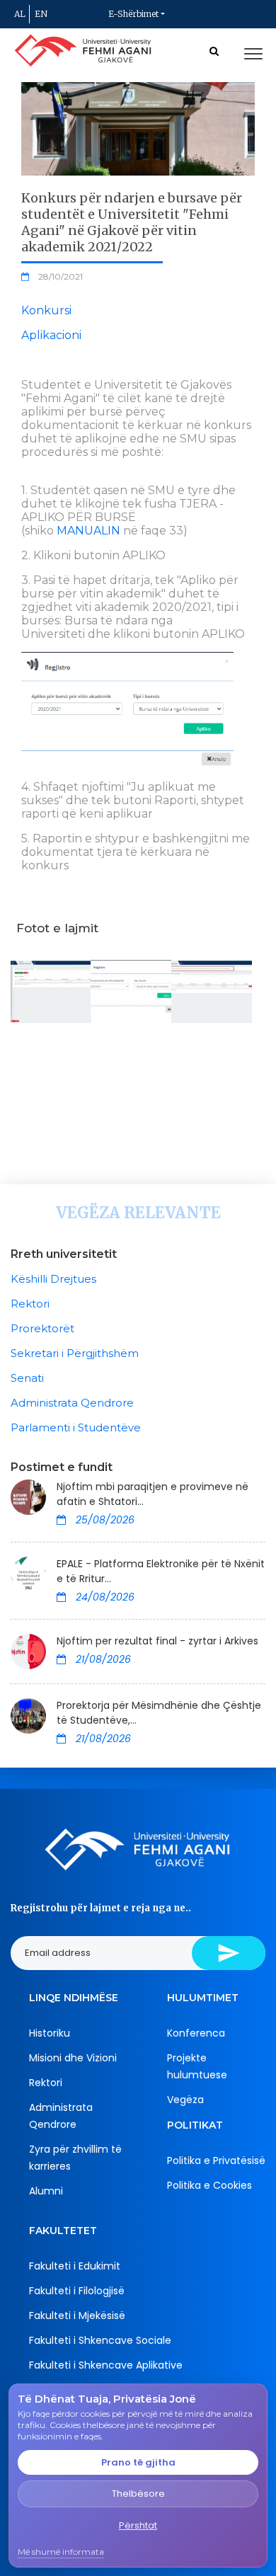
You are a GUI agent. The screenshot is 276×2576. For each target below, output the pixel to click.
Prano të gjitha (138, 2462)
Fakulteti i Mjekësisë (77, 2315)
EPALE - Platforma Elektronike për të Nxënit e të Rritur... (161, 1571)
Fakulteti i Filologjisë (77, 2291)
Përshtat (138, 2525)
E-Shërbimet (133, 14)
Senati (27, 1378)
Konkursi (46, 310)
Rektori (30, 1304)
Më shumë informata (61, 2552)
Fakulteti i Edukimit (75, 2266)
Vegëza (185, 2100)
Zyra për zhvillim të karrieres (75, 2158)
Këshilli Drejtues (53, 1279)
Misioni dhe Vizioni (73, 2058)
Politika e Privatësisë (216, 2160)
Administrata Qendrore (72, 1403)
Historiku (50, 2033)
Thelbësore (138, 2494)
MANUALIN (88, 531)
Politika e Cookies (209, 2185)
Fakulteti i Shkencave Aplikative (106, 2365)
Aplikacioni (51, 335)
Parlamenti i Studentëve (76, 1427)
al (20, 14)
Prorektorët (42, 1328)
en (41, 14)
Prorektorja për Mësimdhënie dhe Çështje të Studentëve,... (159, 1713)
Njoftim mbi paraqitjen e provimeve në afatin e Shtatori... (153, 1494)
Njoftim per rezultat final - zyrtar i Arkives (157, 1641)
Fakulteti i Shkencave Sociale (100, 2340)
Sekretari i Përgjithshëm (75, 1353)
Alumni (46, 2191)
